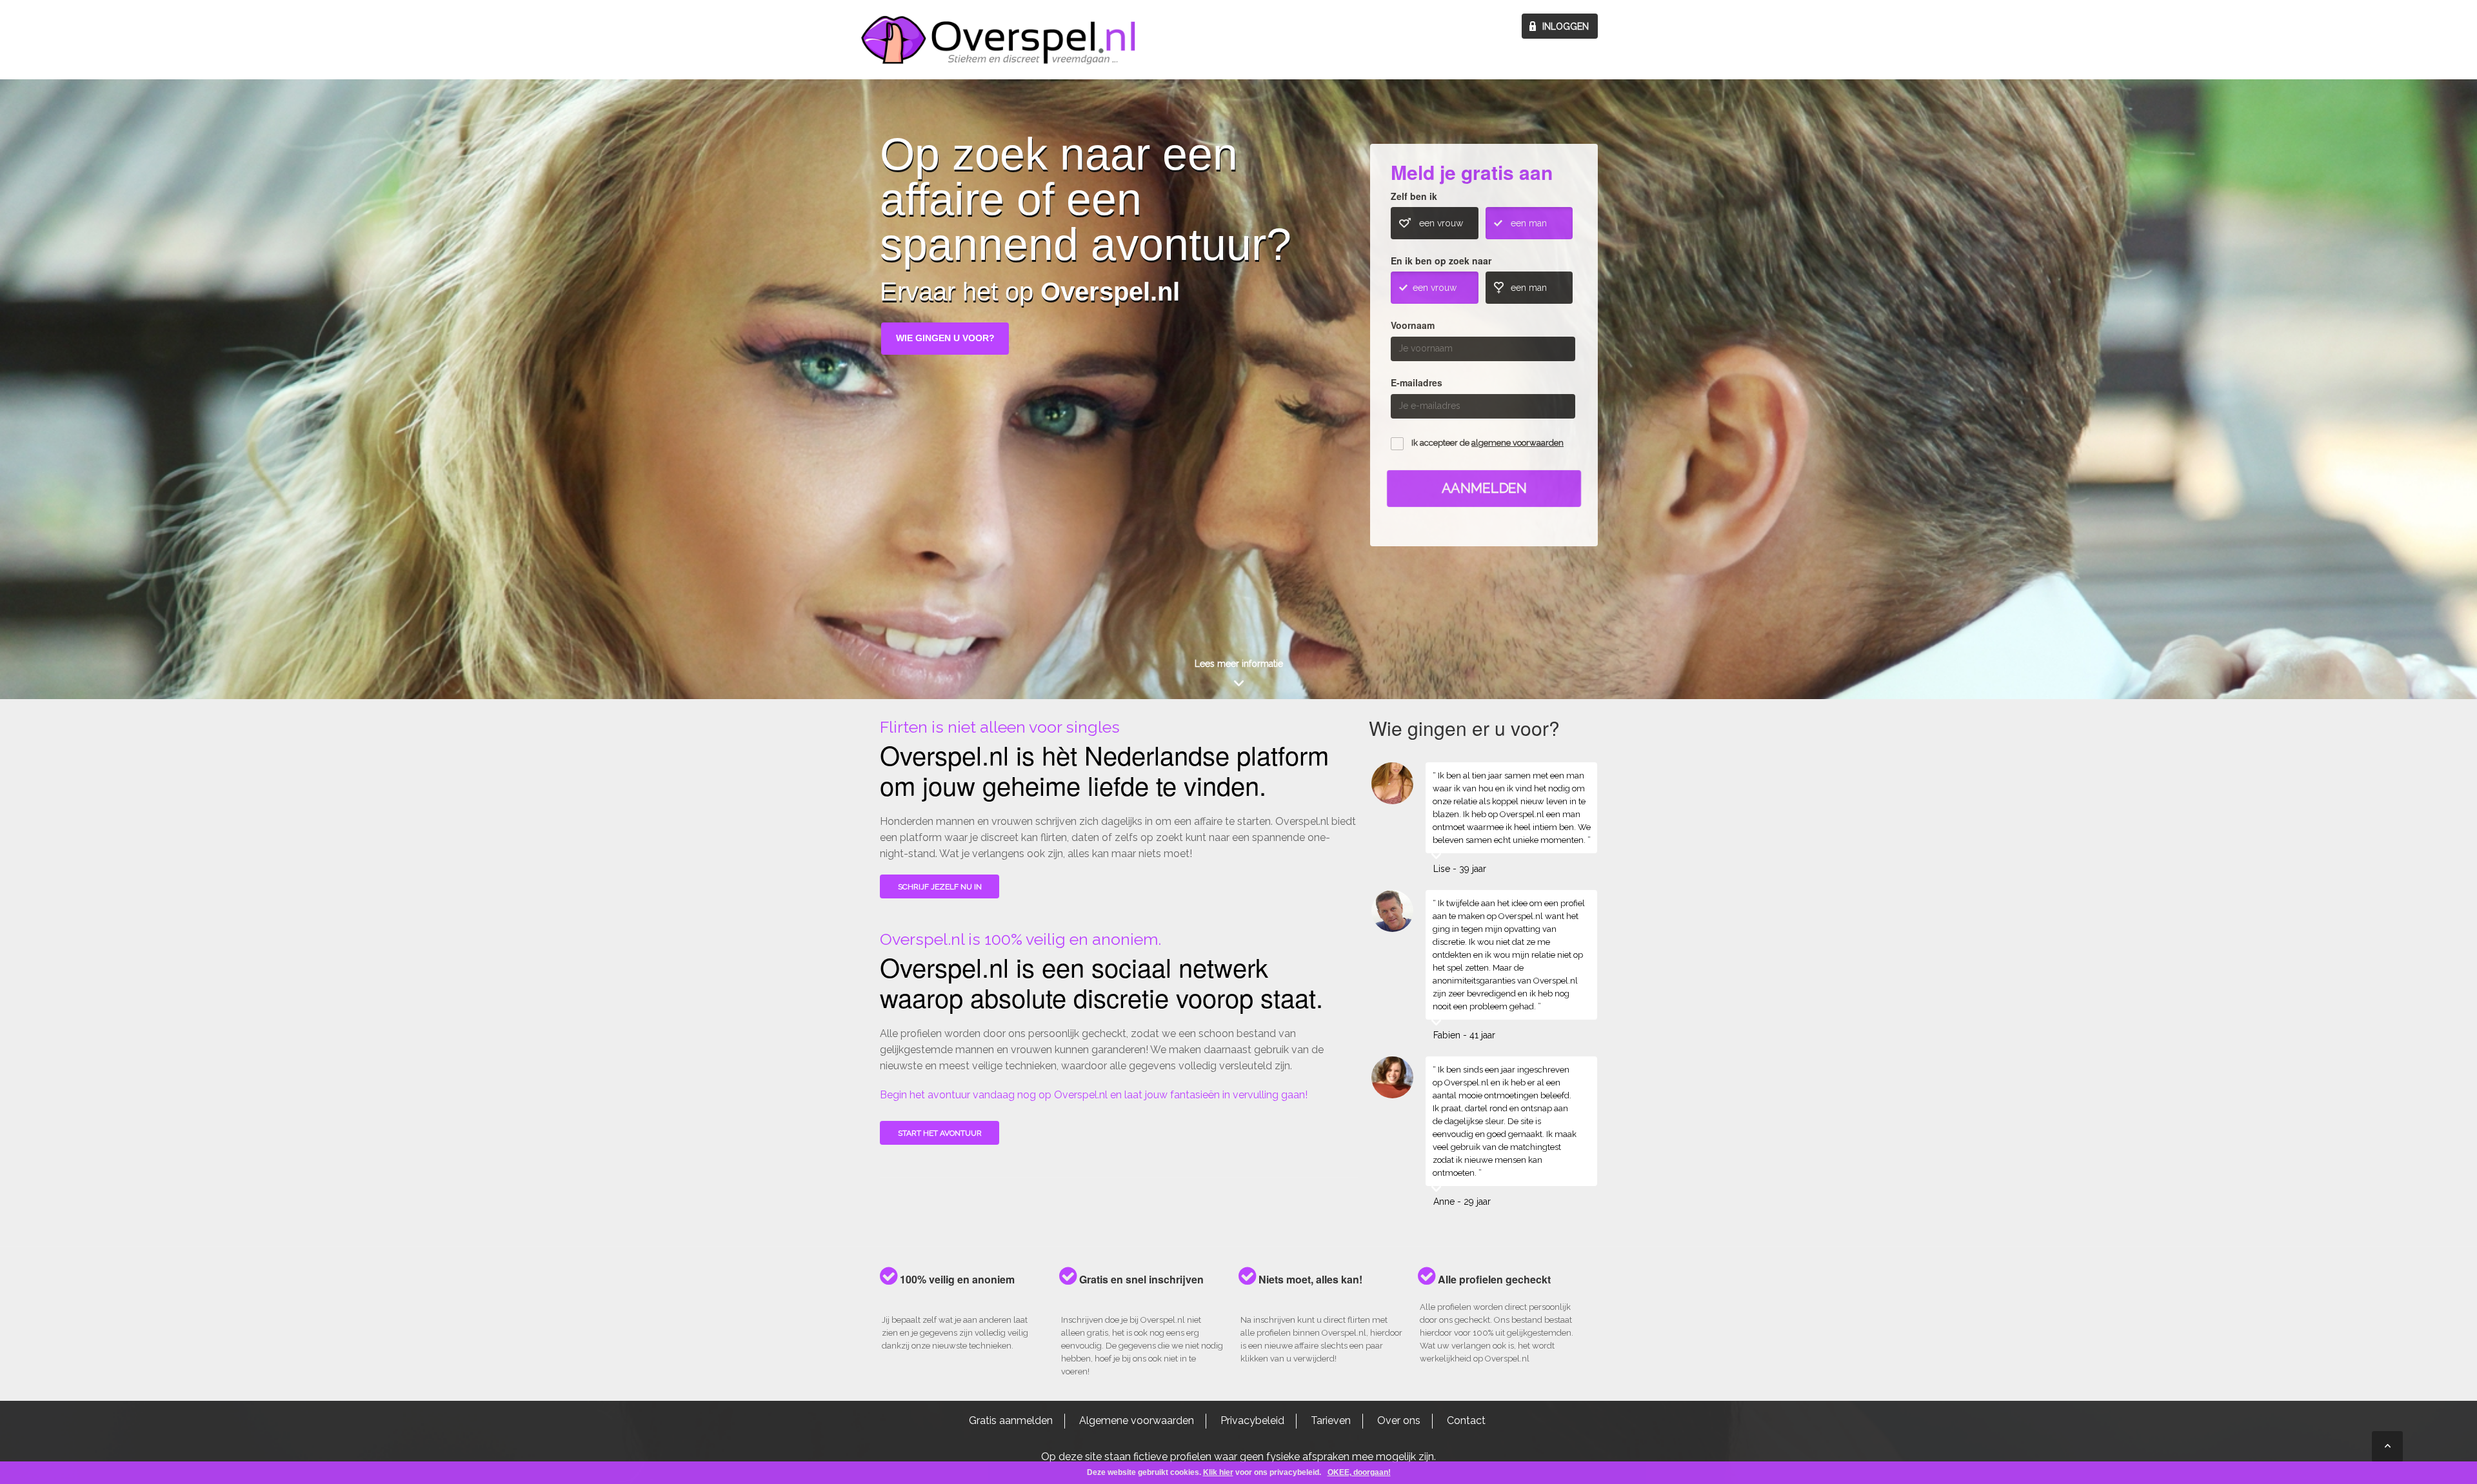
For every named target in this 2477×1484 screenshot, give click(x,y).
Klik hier (1218, 1472)
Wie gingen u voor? (945, 338)
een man (1529, 223)
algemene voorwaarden (1517, 443)
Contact (1466, 1420)
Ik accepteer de (1487, 443)
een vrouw (1441, 223)
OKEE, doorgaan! (1359, 1472)
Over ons (1399, 1420)
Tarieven (1331, 1420)
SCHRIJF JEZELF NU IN (940, 887)
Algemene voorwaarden (1137, 1420)
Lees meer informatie (1239, 664)
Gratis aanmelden (1011, 1420)
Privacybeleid (1252, 1420)
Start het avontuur (940, 1133)
